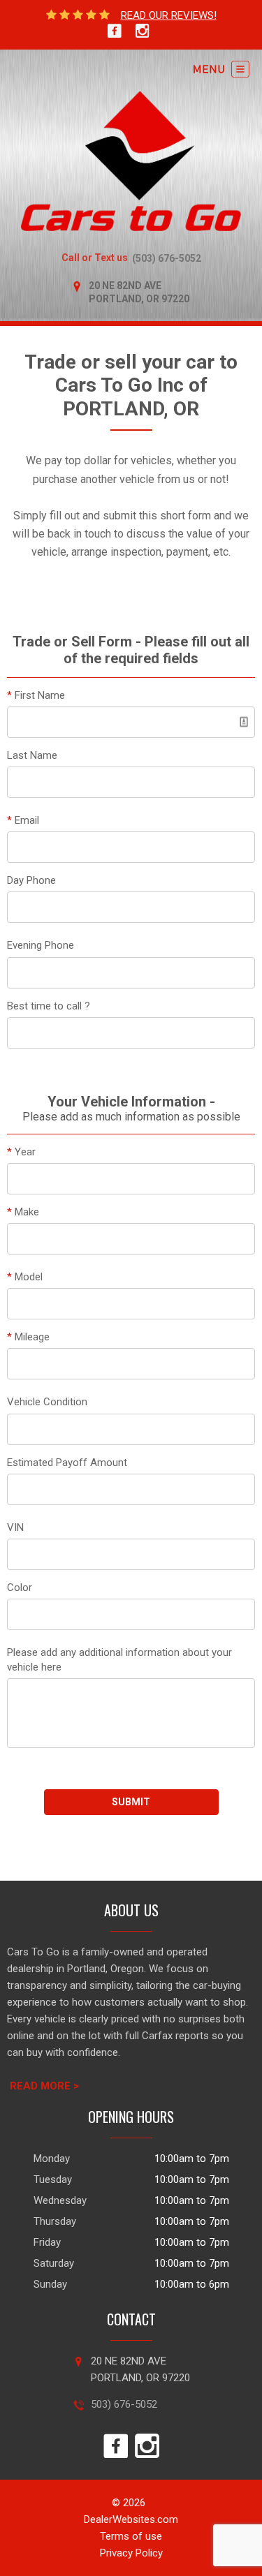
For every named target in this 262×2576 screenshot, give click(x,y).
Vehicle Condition (47, 1402)
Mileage (28, 1337)
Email (23, 820)
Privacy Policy (131, 2553)
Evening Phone (41, 945)
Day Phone (31, 880)
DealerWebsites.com (131, 2519)
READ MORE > (44, 2086)
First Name (36, 695)
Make (23, 1212)
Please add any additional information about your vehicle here (119, 1660)
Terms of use (131, 2536)
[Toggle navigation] (221, 69)
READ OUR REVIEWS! (169, 15)
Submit (131, 1802)
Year (21, 1152)
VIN (15, 1527)
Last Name (32, 755)
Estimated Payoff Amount (67, 1463)
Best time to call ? (49, 1006)
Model (25, 1277)
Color (20, 1587)
